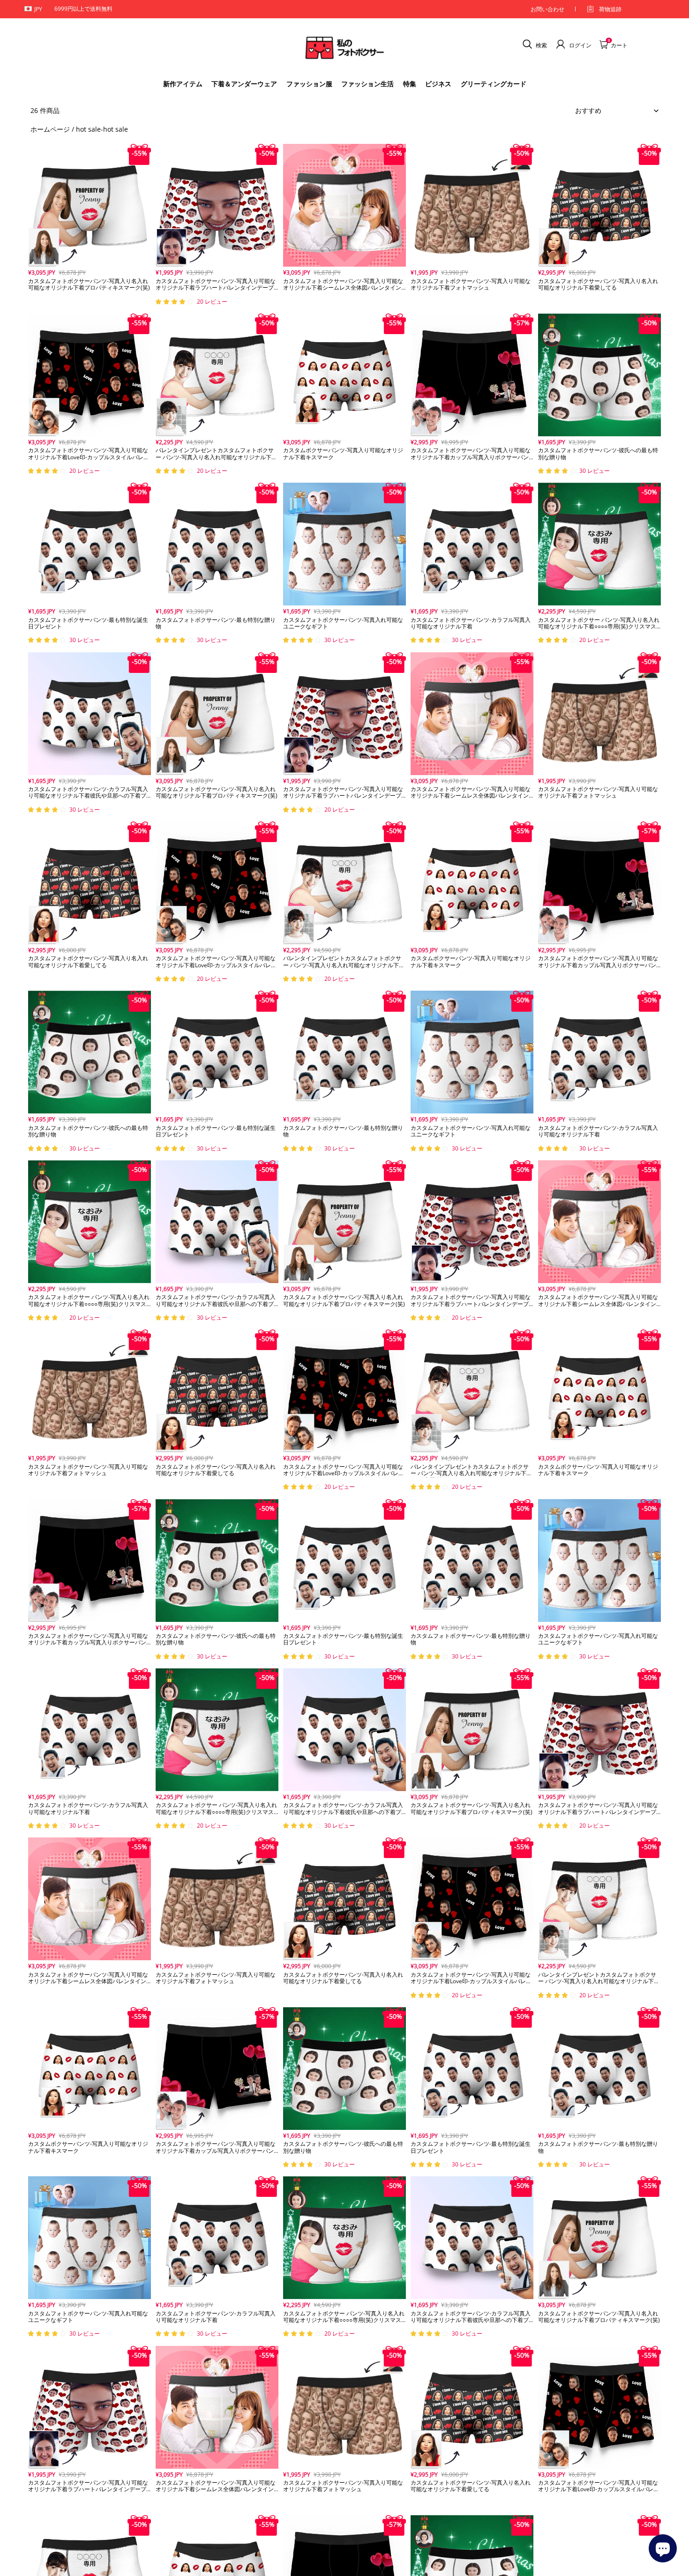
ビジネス (438, 84)
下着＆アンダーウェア (244, 84)
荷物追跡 (610, 9)
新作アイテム (183, 84)
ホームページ (50, 129)
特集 (410, 84)
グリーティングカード (494, 84)
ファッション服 (309, 84)
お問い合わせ (547, 9)
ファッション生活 (367, 84)
